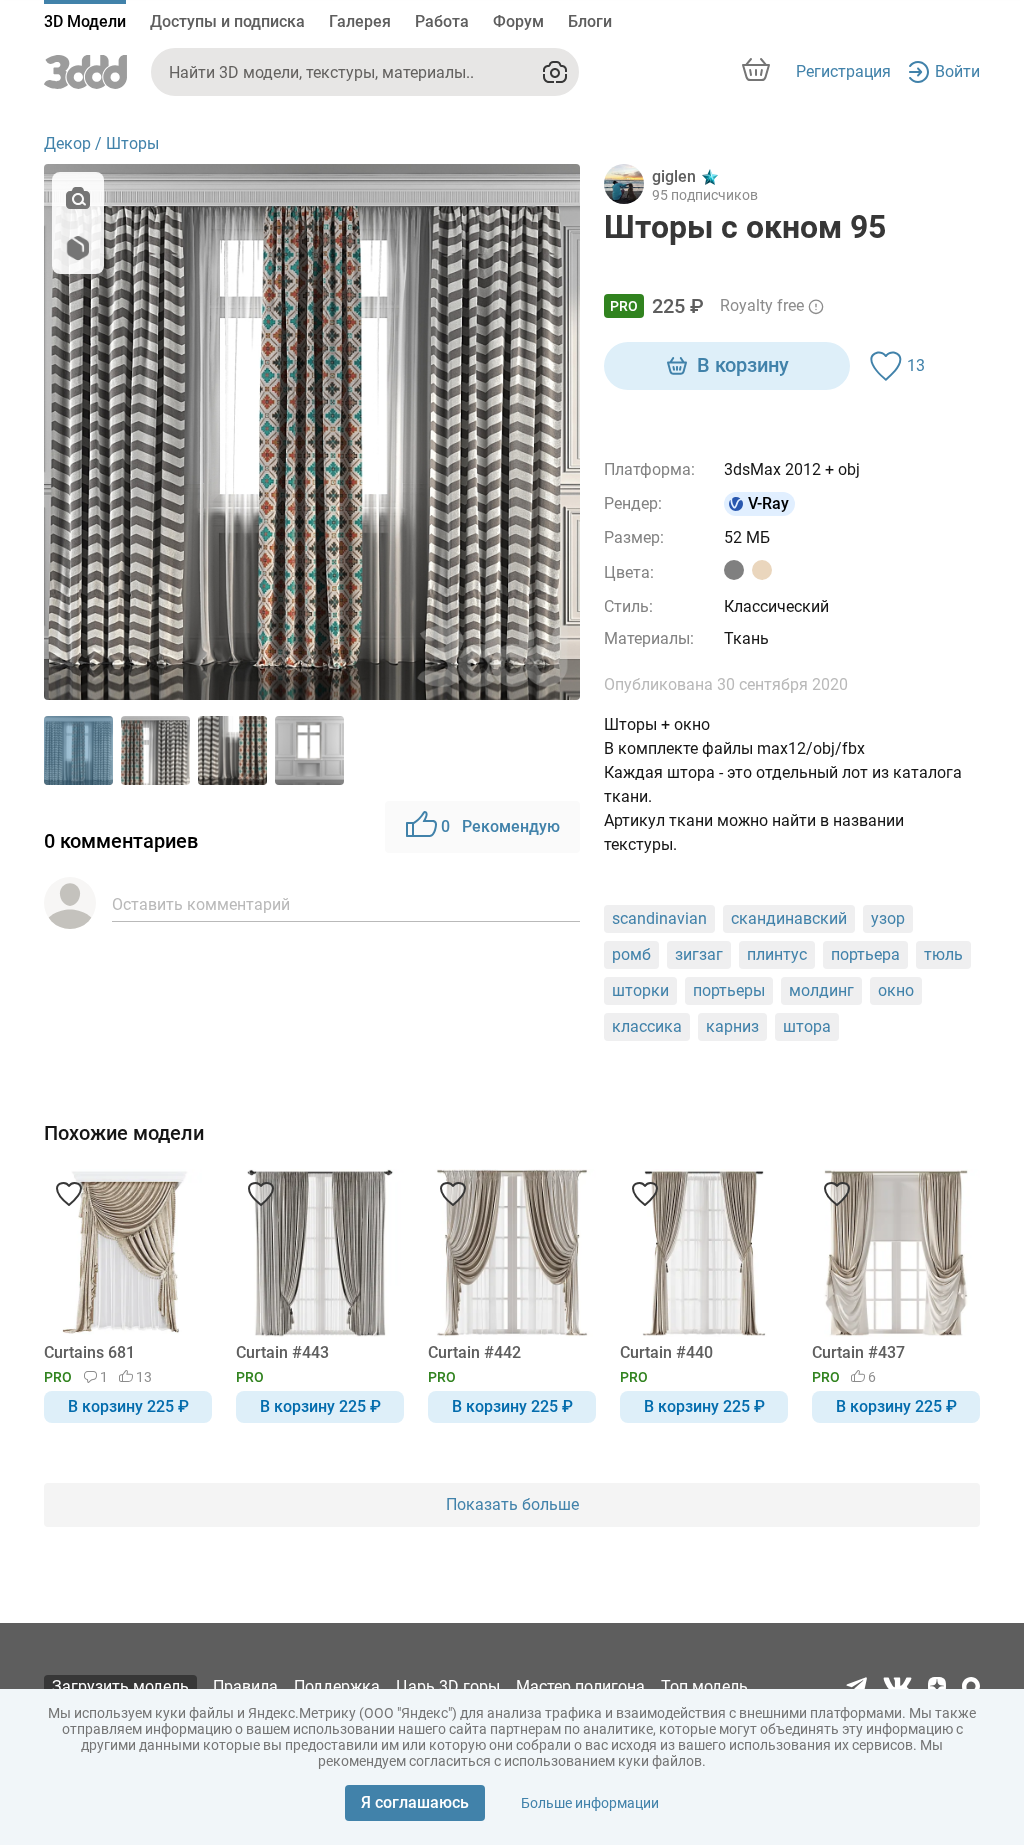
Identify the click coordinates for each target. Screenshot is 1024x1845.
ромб (631, 954)
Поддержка (337, 1686)
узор (888, 918)
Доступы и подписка (227, 21)
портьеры (729, 990)
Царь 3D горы (448, 1686)
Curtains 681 (89, 1352)
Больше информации (590, 1803)
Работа (442, 21)
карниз (732, 1026)
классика (647, 1026)
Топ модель (704, 1686)
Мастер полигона (580, 1686)
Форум (518, 21)
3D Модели (85, 21)
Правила (245, 1686)
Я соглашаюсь (415, 1802)
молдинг (821, 990)
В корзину (743, 365)
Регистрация (843, 71)
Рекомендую (500, 826)
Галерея (360, 21)
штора (807, 1026)
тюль (943, 954)
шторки (640, 990)
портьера (865, 954)
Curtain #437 (858, 1352)
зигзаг (699, 954)
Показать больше (512, 1504)
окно (896, 990)
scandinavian (659, 918)
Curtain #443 (282, 1352)
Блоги (590, 21)
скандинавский (789, 918)
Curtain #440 (666, 1352)
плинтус (777, 954)
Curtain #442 (474, 1352)
